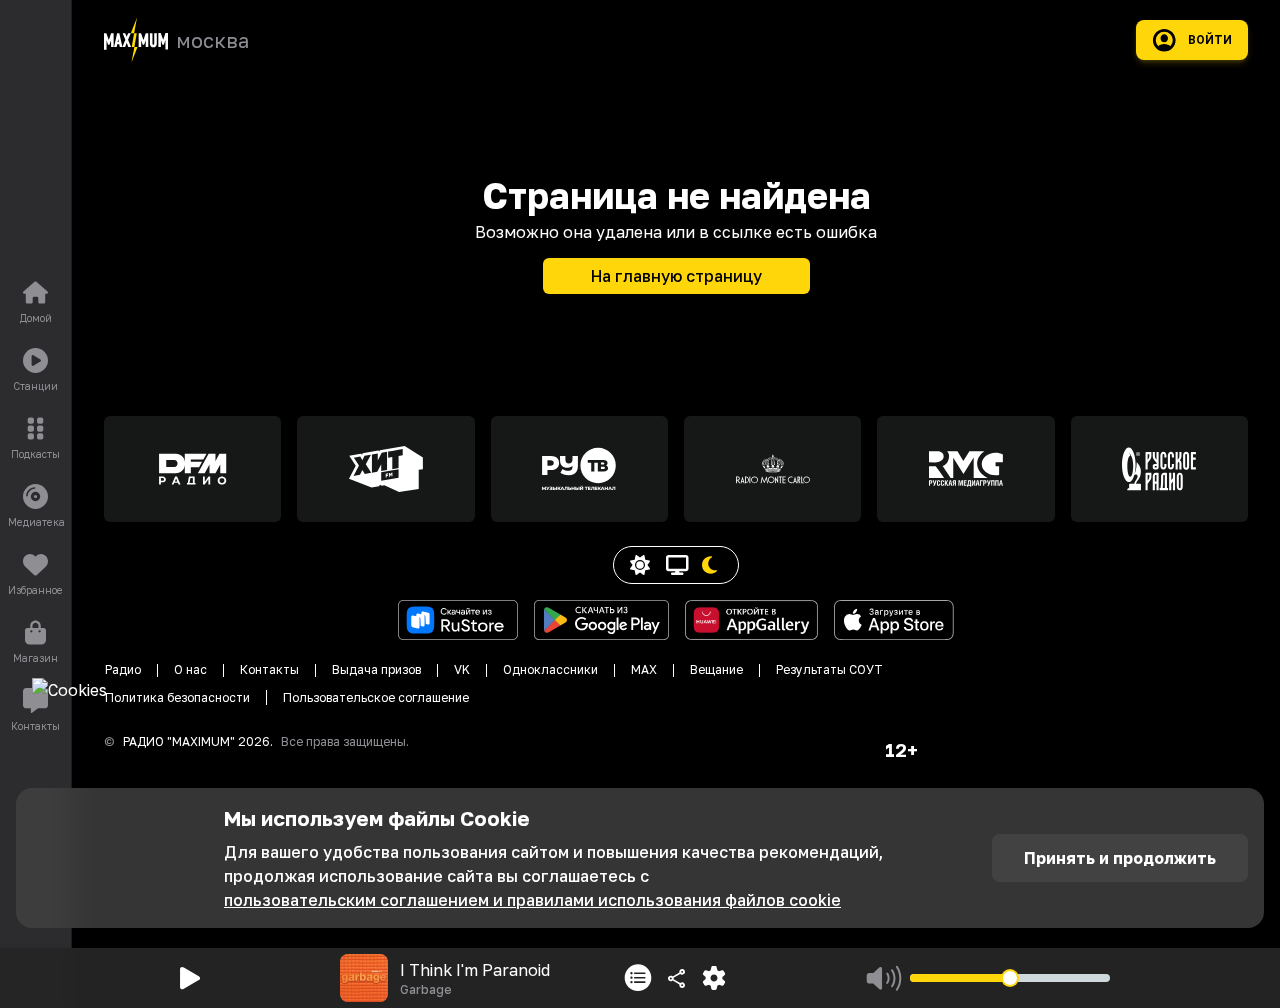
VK (462, 669)
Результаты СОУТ (829, 669)
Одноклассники (550, 669)
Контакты (269, 669)
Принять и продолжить (1120, 858)
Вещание (716, 669)
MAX (644, 669)
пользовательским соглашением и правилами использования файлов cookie (532, 900)
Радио (123, 669)
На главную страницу (676, 276)
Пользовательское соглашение (376, 697)
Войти (1210, 40)
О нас (190, 669)
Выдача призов (376, 669)
